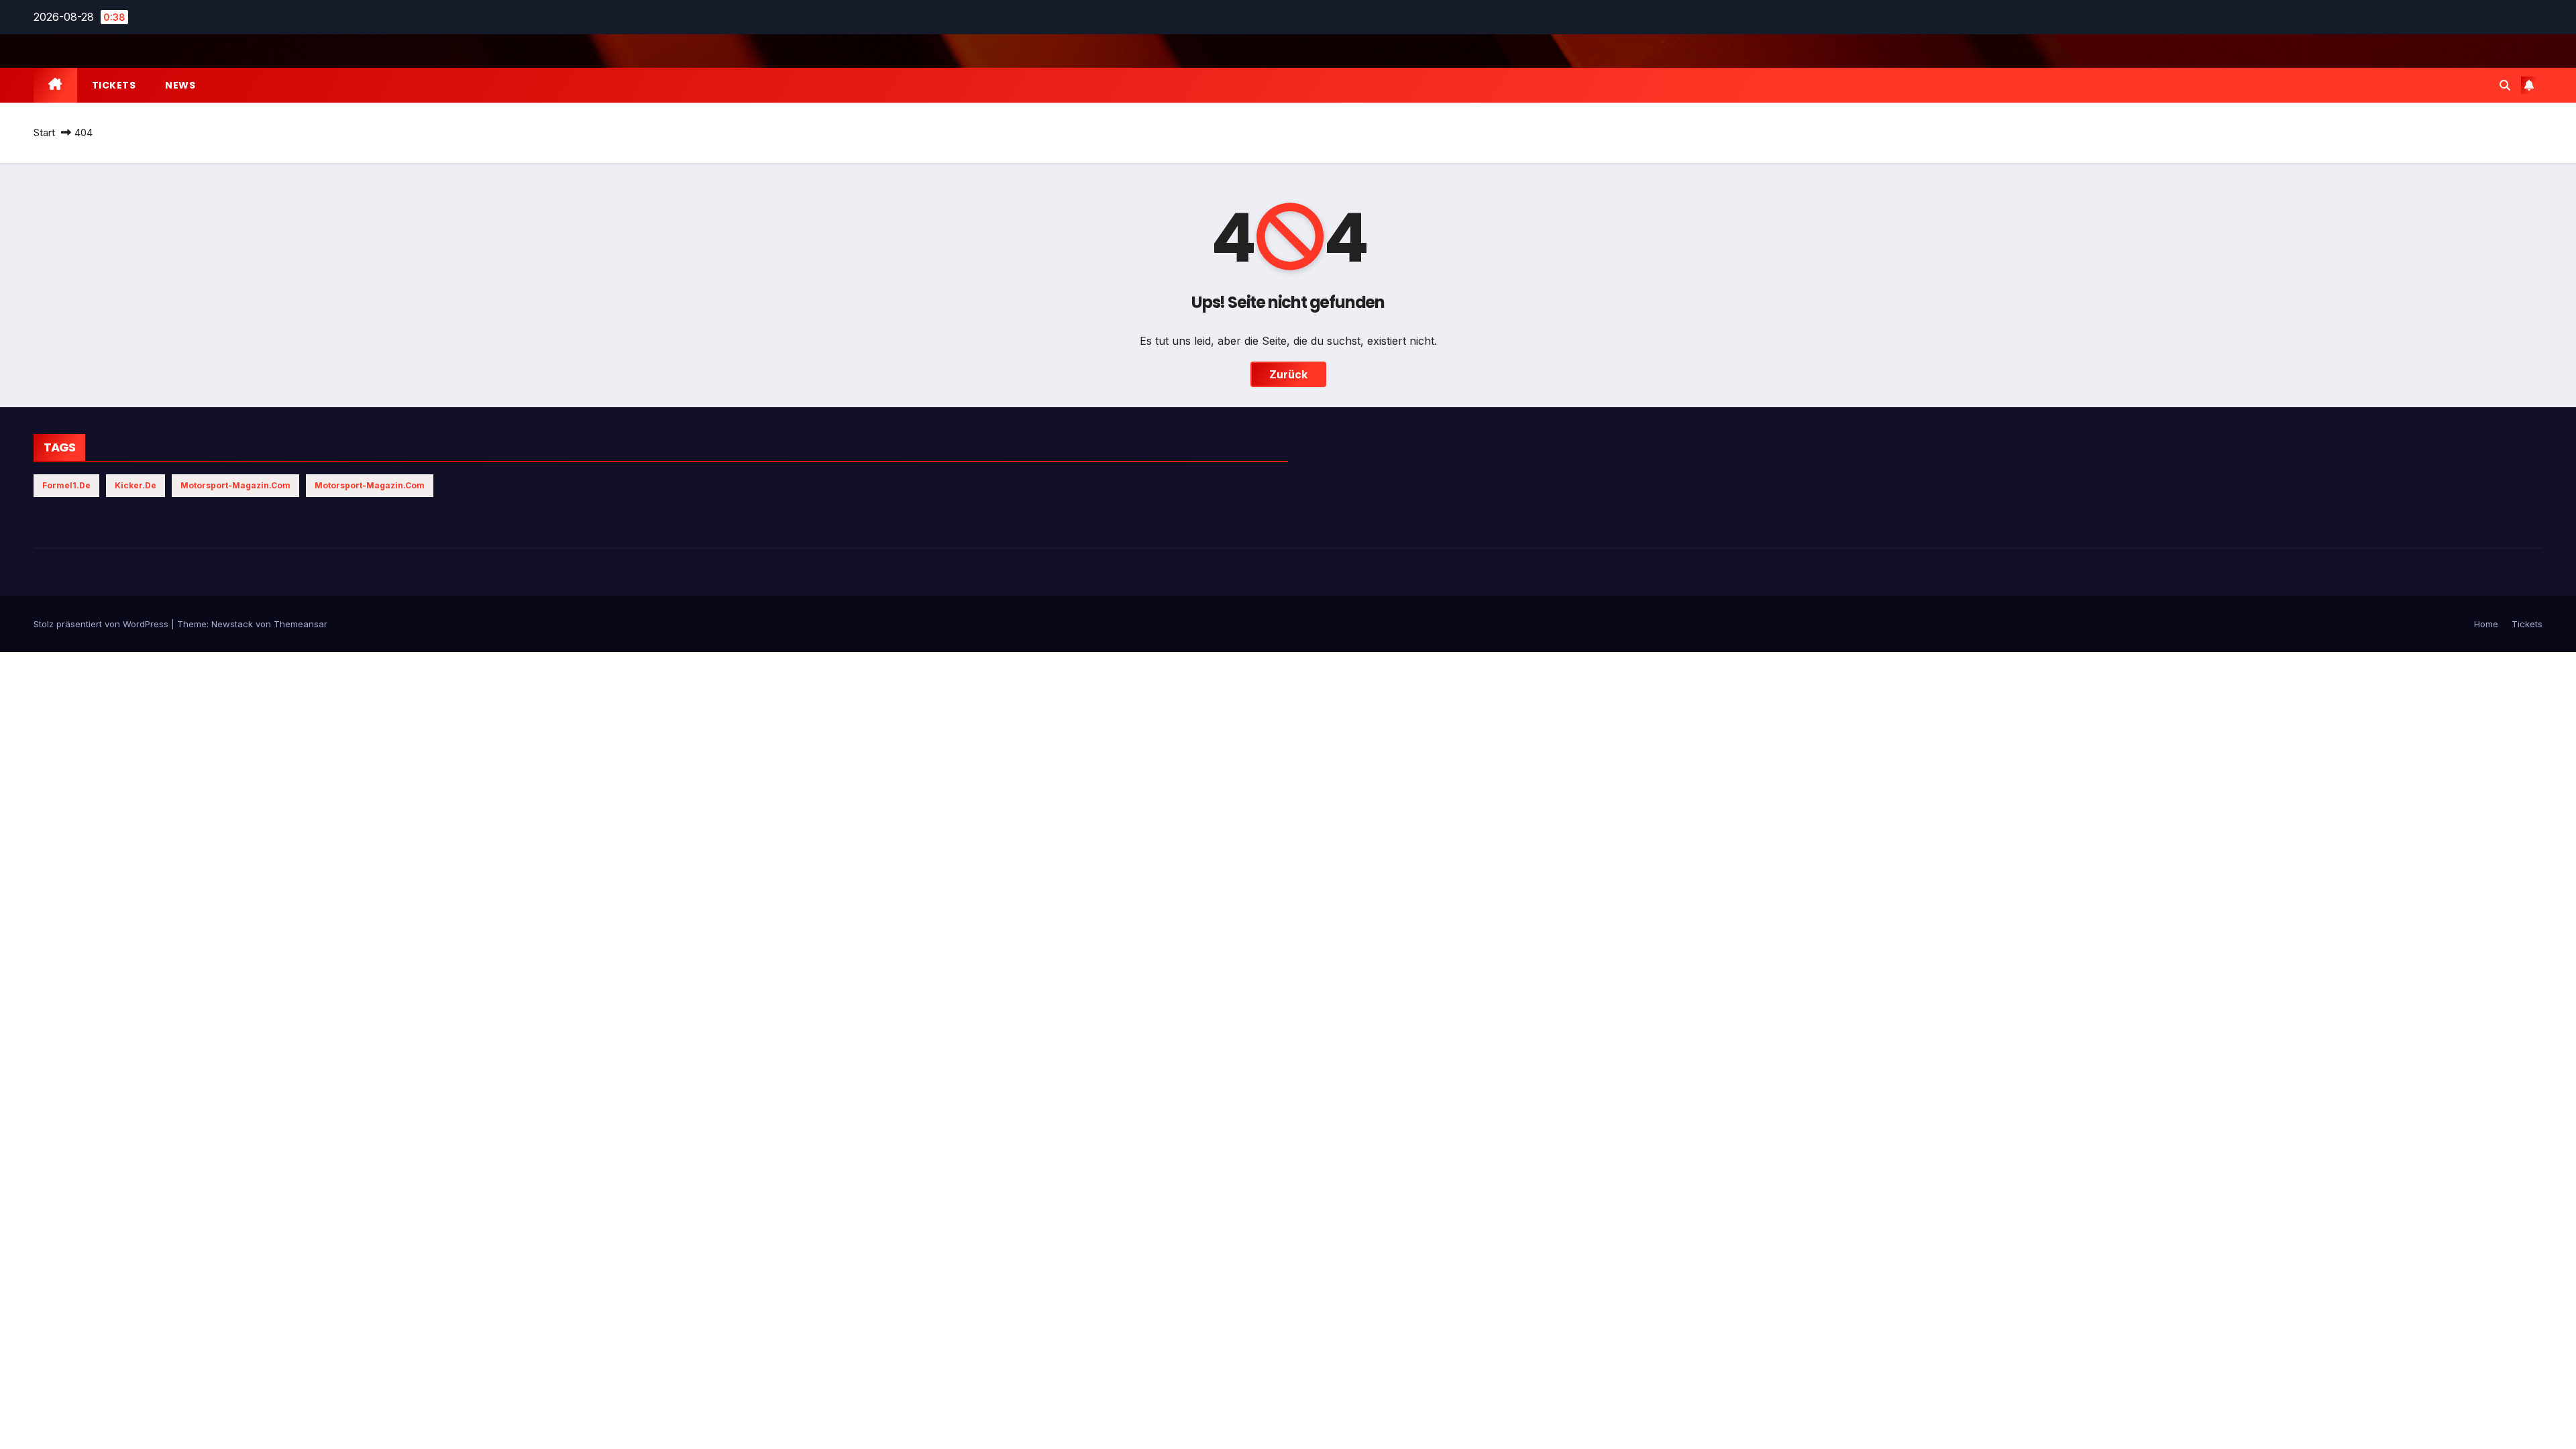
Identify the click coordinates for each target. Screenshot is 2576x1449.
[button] (2505, 85)
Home (2486, 624)
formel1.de (66, 485)
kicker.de (136, 485)
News (180, 85)
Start (44, 132)
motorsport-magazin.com (235, 485)
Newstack (232, 624)
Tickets (114, 85)
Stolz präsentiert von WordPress (102, 624)
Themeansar (301, 624)
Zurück (1288, 374)
